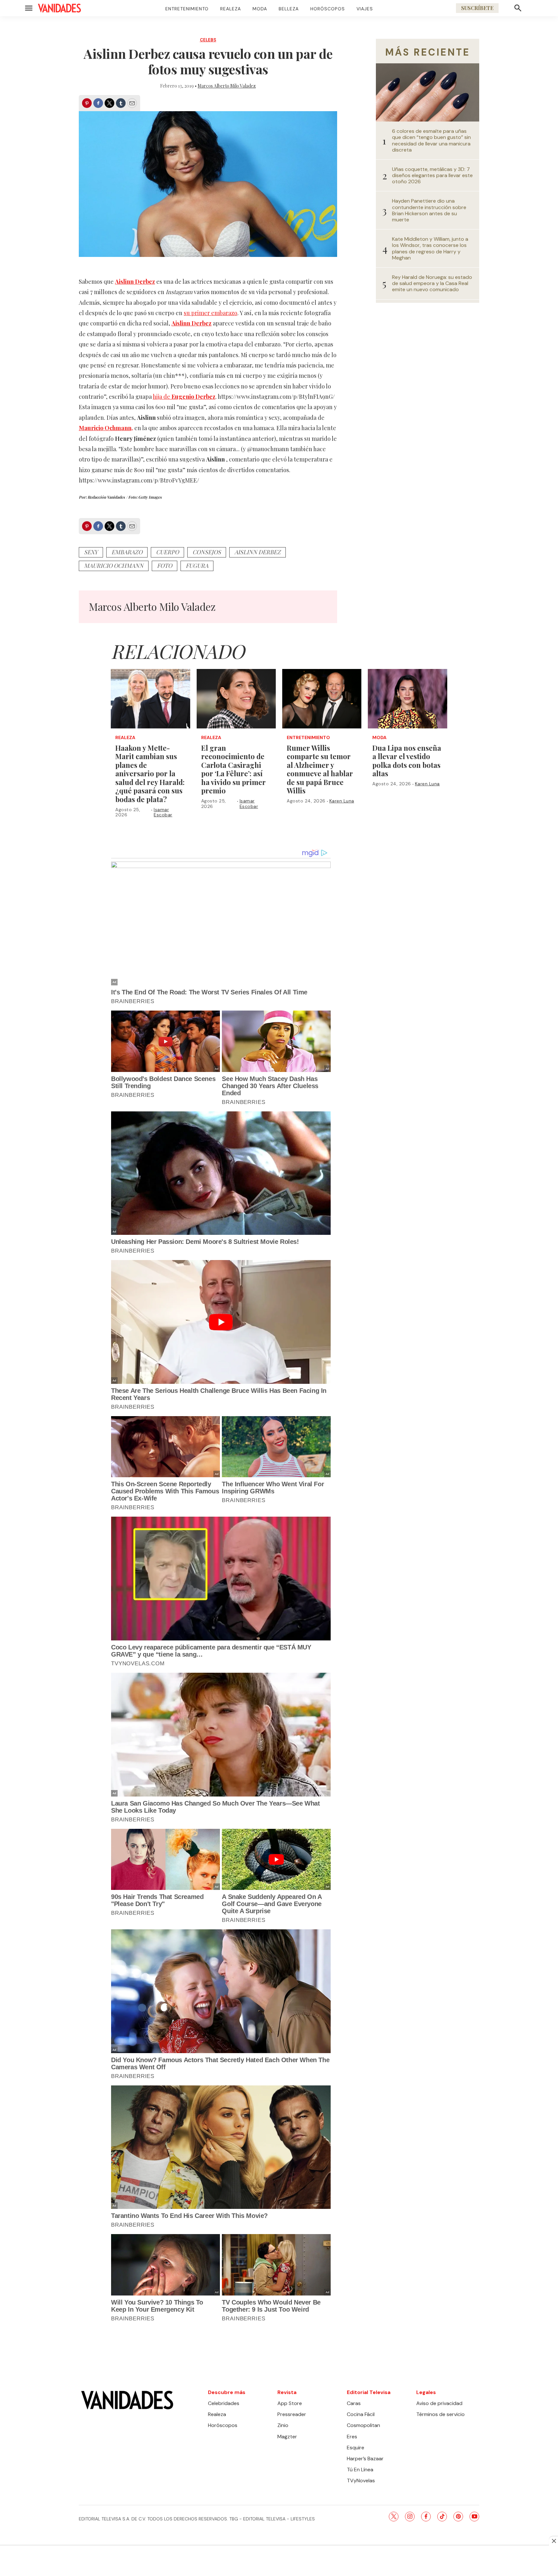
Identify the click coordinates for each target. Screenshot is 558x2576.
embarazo (127, 552)
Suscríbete (477, 8)
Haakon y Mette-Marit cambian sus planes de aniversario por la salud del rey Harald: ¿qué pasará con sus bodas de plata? (150, 774)
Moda (260, 9)
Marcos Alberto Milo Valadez (227, 86)
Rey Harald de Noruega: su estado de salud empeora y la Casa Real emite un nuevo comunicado (432, 283)
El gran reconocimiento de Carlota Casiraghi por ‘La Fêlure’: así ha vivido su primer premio (233, 769)
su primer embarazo (211, 313)
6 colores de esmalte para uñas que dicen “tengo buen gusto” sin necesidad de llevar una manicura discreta (431, 140)
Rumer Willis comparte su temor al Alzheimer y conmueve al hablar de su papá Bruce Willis (320, 769)
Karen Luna (342, 801)
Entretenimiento (187, 9)
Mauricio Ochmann (114, 566)
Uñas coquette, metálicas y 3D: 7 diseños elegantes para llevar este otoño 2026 (432, 175)
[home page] (59, 8)
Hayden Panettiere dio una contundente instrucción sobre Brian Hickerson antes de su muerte (429, 210)
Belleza (289, 9)
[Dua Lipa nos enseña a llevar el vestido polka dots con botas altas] (407, 699)
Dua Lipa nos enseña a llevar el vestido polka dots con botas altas (407, 761)
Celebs (208, 40)
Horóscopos (328, 9)
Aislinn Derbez (258, 552)
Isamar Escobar (163, 812)
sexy (91, 552)
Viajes (365, 9)
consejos (207, 552)
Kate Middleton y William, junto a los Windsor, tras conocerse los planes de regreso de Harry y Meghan (430, 248)
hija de (184, 397)
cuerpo (167, 552)
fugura (197, 566)
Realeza (231, 9)
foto (165, 566)
